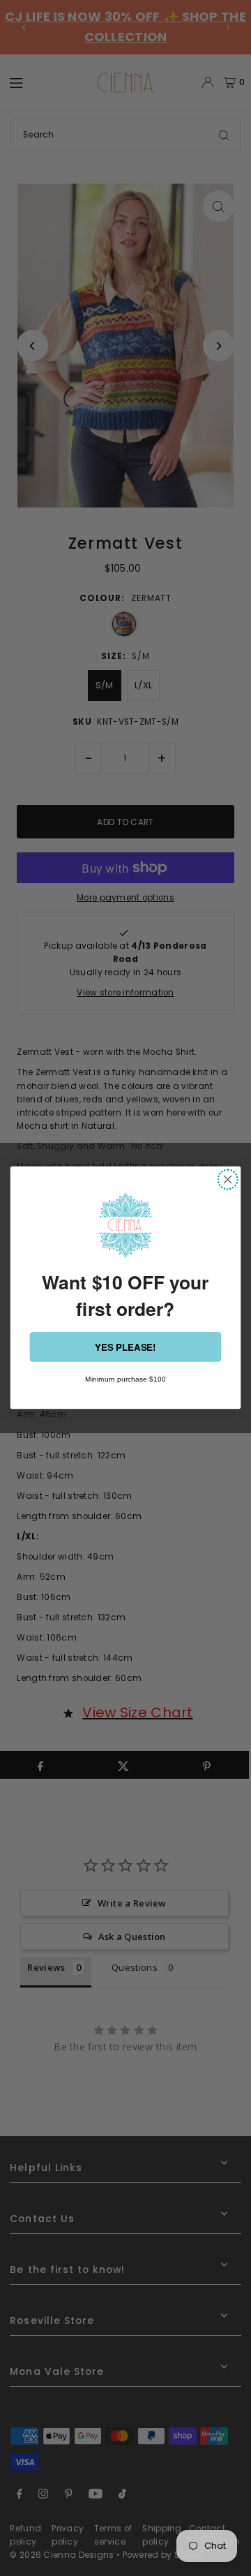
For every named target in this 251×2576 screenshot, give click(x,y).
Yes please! (125, 1347)
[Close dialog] (228, 1180)
